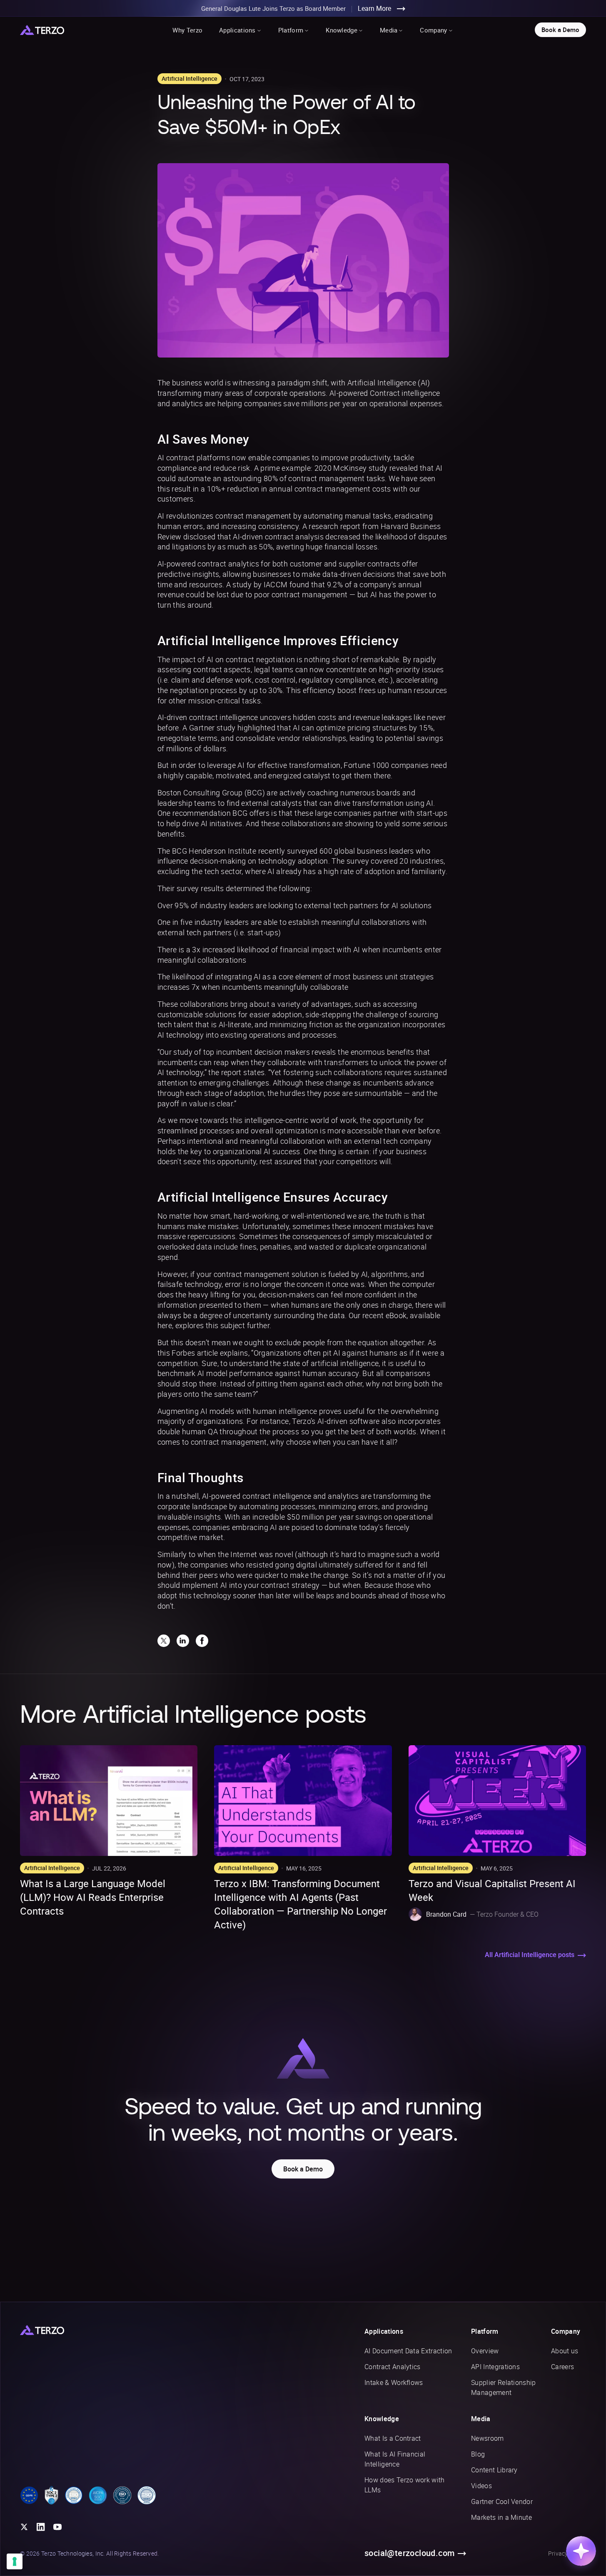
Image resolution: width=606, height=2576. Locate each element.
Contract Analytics (393, 2367)
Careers (562, 2367)
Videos (481, 2486)
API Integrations (495, 2367)
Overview (485, 2351)
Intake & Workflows (394, 2382)
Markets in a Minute (501, 2517)
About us (565, 2351)
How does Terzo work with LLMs (405, 2485)
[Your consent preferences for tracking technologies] (15, 2561)
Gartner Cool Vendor (502, 2501)
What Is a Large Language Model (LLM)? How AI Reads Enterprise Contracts (93, 1897)
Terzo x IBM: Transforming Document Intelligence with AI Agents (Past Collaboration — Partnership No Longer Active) (301, 1904)
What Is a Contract (393, 2438)
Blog (478, 2454)
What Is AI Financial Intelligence (395, 2459)
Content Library (494, 2470)
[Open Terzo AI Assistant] (581, 2551)
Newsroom (488, 2438)
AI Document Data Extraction (408, 2351)
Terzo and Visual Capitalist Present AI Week (492, 1890)
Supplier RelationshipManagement (504, 2387)
